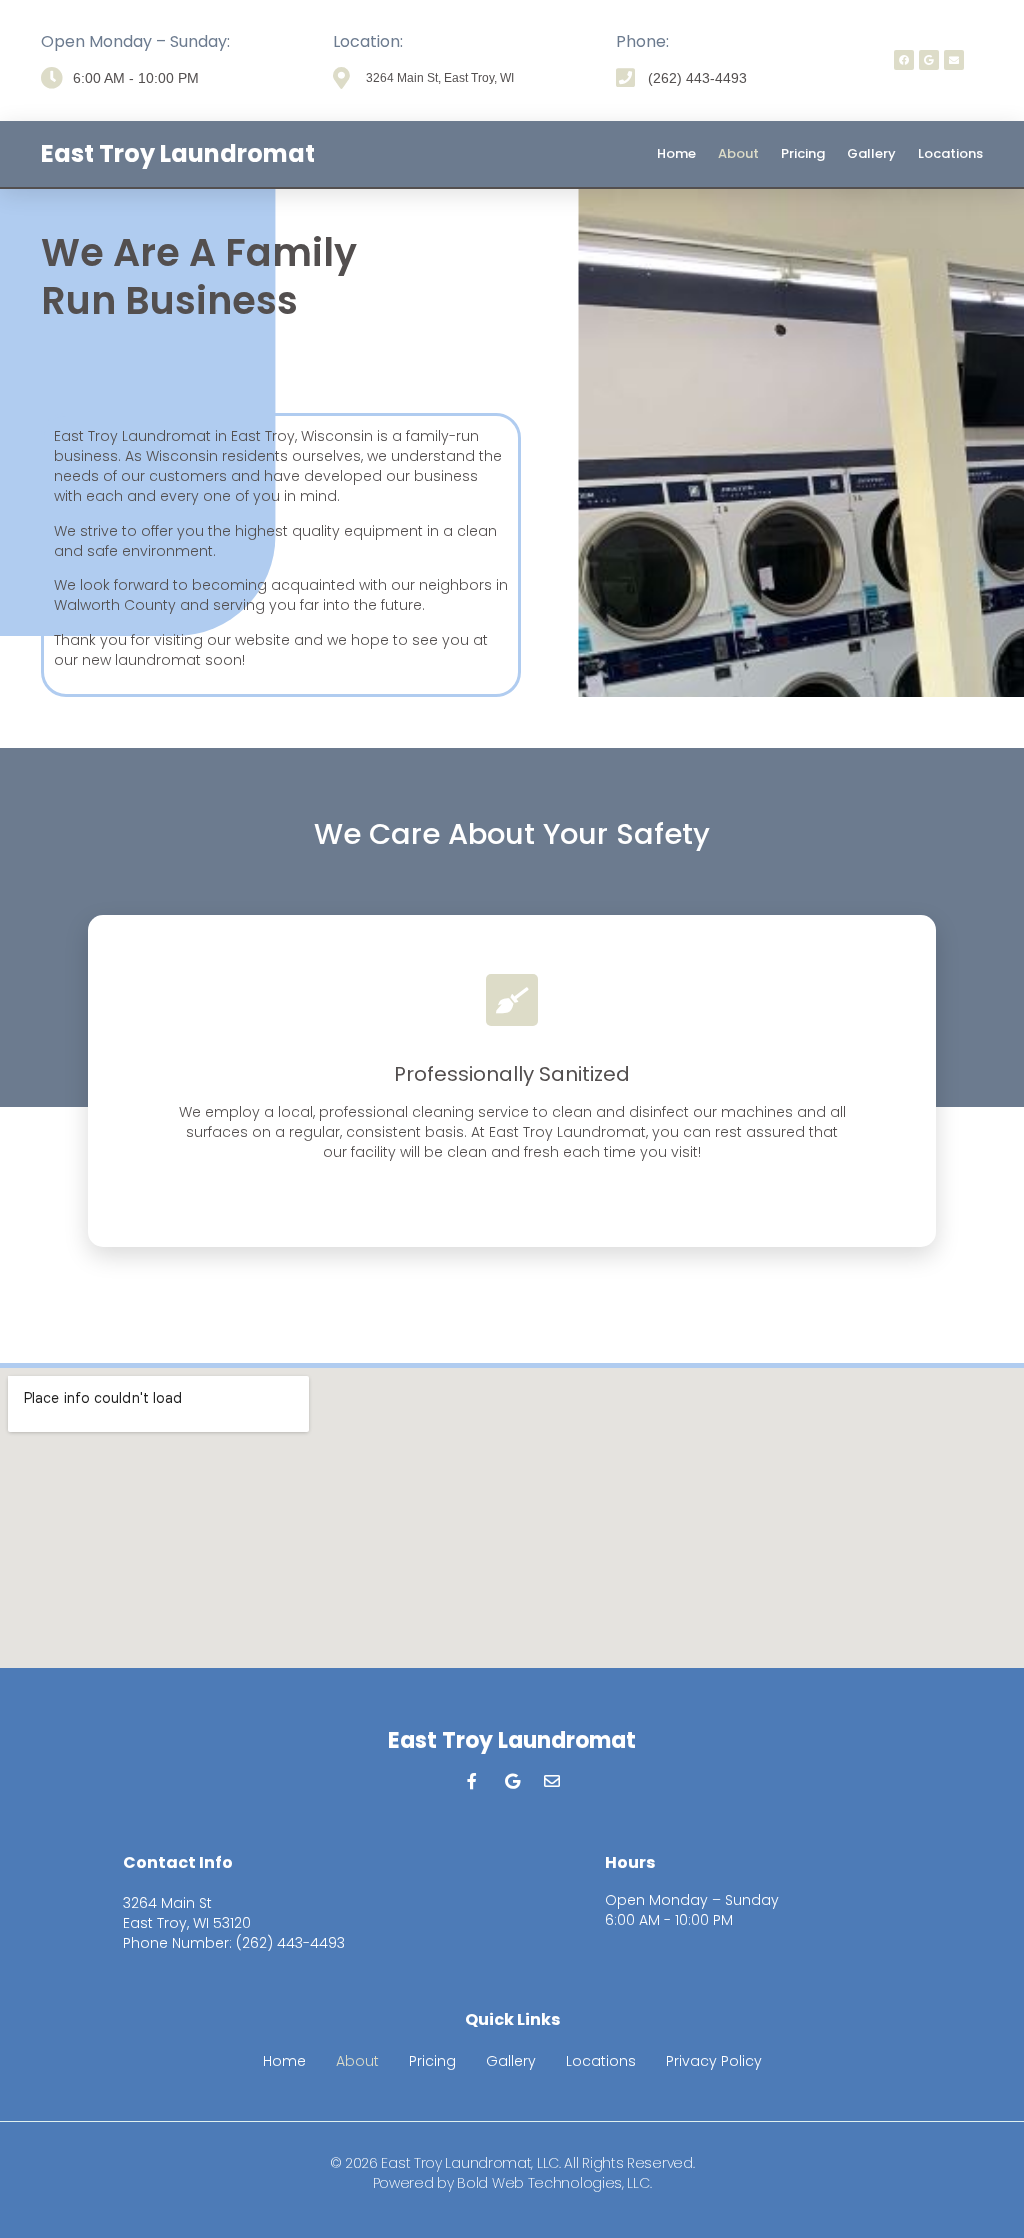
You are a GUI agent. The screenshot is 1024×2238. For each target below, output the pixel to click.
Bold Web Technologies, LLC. (554, 2183)
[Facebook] (904, 60)
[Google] (929, 60)
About (738, 153)
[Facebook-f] (472, 1781)
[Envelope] (954, 60)
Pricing (803, 153)
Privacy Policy (714, 2061)
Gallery (871, 153)
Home (676, 153)
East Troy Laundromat (178, 153)
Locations (950, 153)
